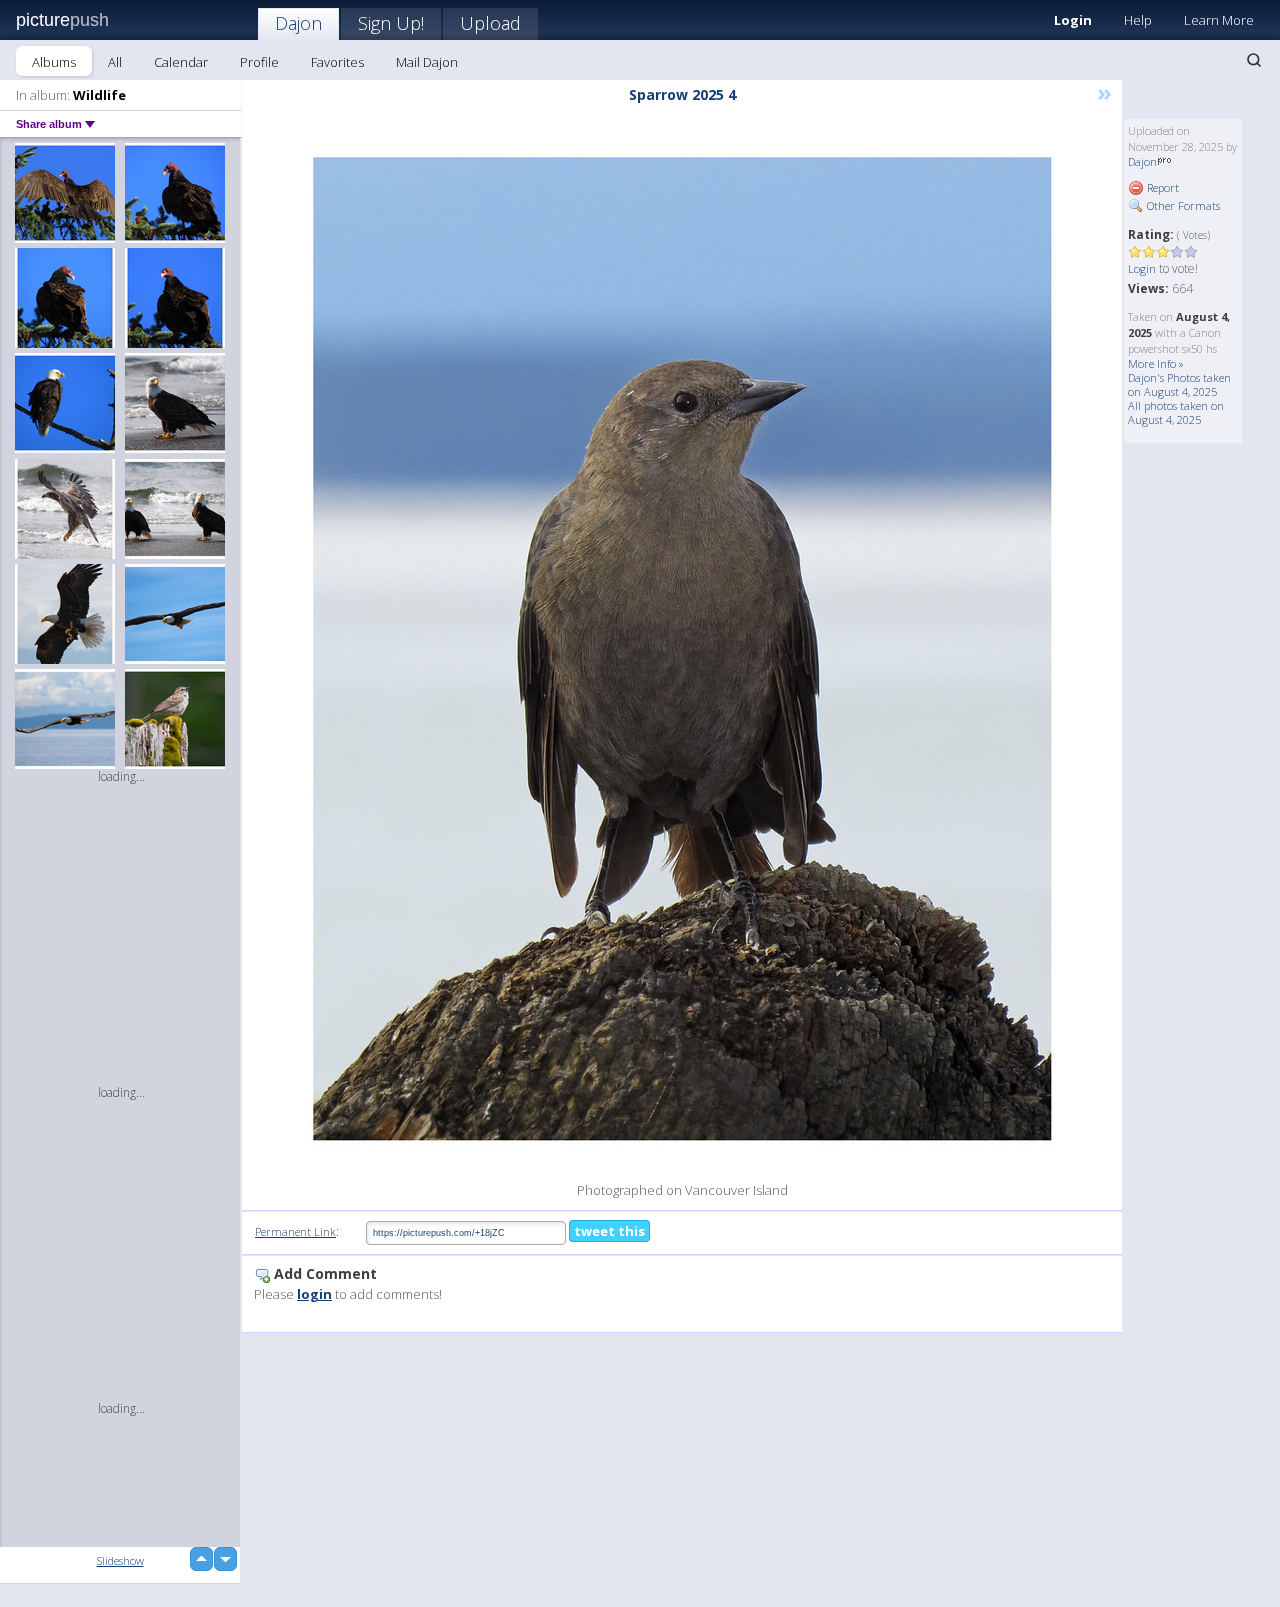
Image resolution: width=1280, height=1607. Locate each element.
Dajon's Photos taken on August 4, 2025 (1179, 384)
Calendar (181, 62)
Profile (259, 62)
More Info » (1156, 363)
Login (1073, 20)
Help (1138, 20)
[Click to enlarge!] (682, 649)
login (314, 1294)
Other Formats (1182, 205)
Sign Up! (391, 23)
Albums (54, 62)
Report (1161, 187)
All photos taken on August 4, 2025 (1176, 412)
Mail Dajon (427, 62)
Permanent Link (295, 1231)
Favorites (337, 62)
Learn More (1219, 20)
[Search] (1254, 60)
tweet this (609, 1231)
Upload (490, 23)
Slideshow (120, 1560)
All (115, 62)
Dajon (298, 23)
